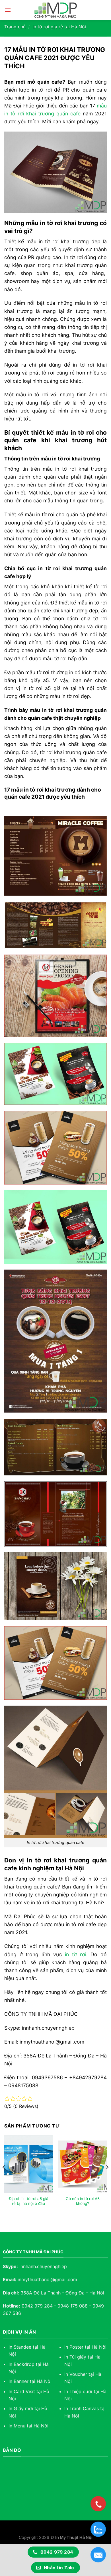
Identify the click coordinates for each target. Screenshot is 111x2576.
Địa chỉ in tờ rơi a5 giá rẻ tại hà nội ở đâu (29, 2201)
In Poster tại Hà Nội (85, 2347)
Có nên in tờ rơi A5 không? (83, 2201)
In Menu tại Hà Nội (28, 2426)
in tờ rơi (75, 1954)
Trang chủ (15, 27)
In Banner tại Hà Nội (30, 2381)
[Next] (107, 2179)
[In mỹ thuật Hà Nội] (55, 10)
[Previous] (4, 2179)
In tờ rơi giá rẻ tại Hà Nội (59, 27)
